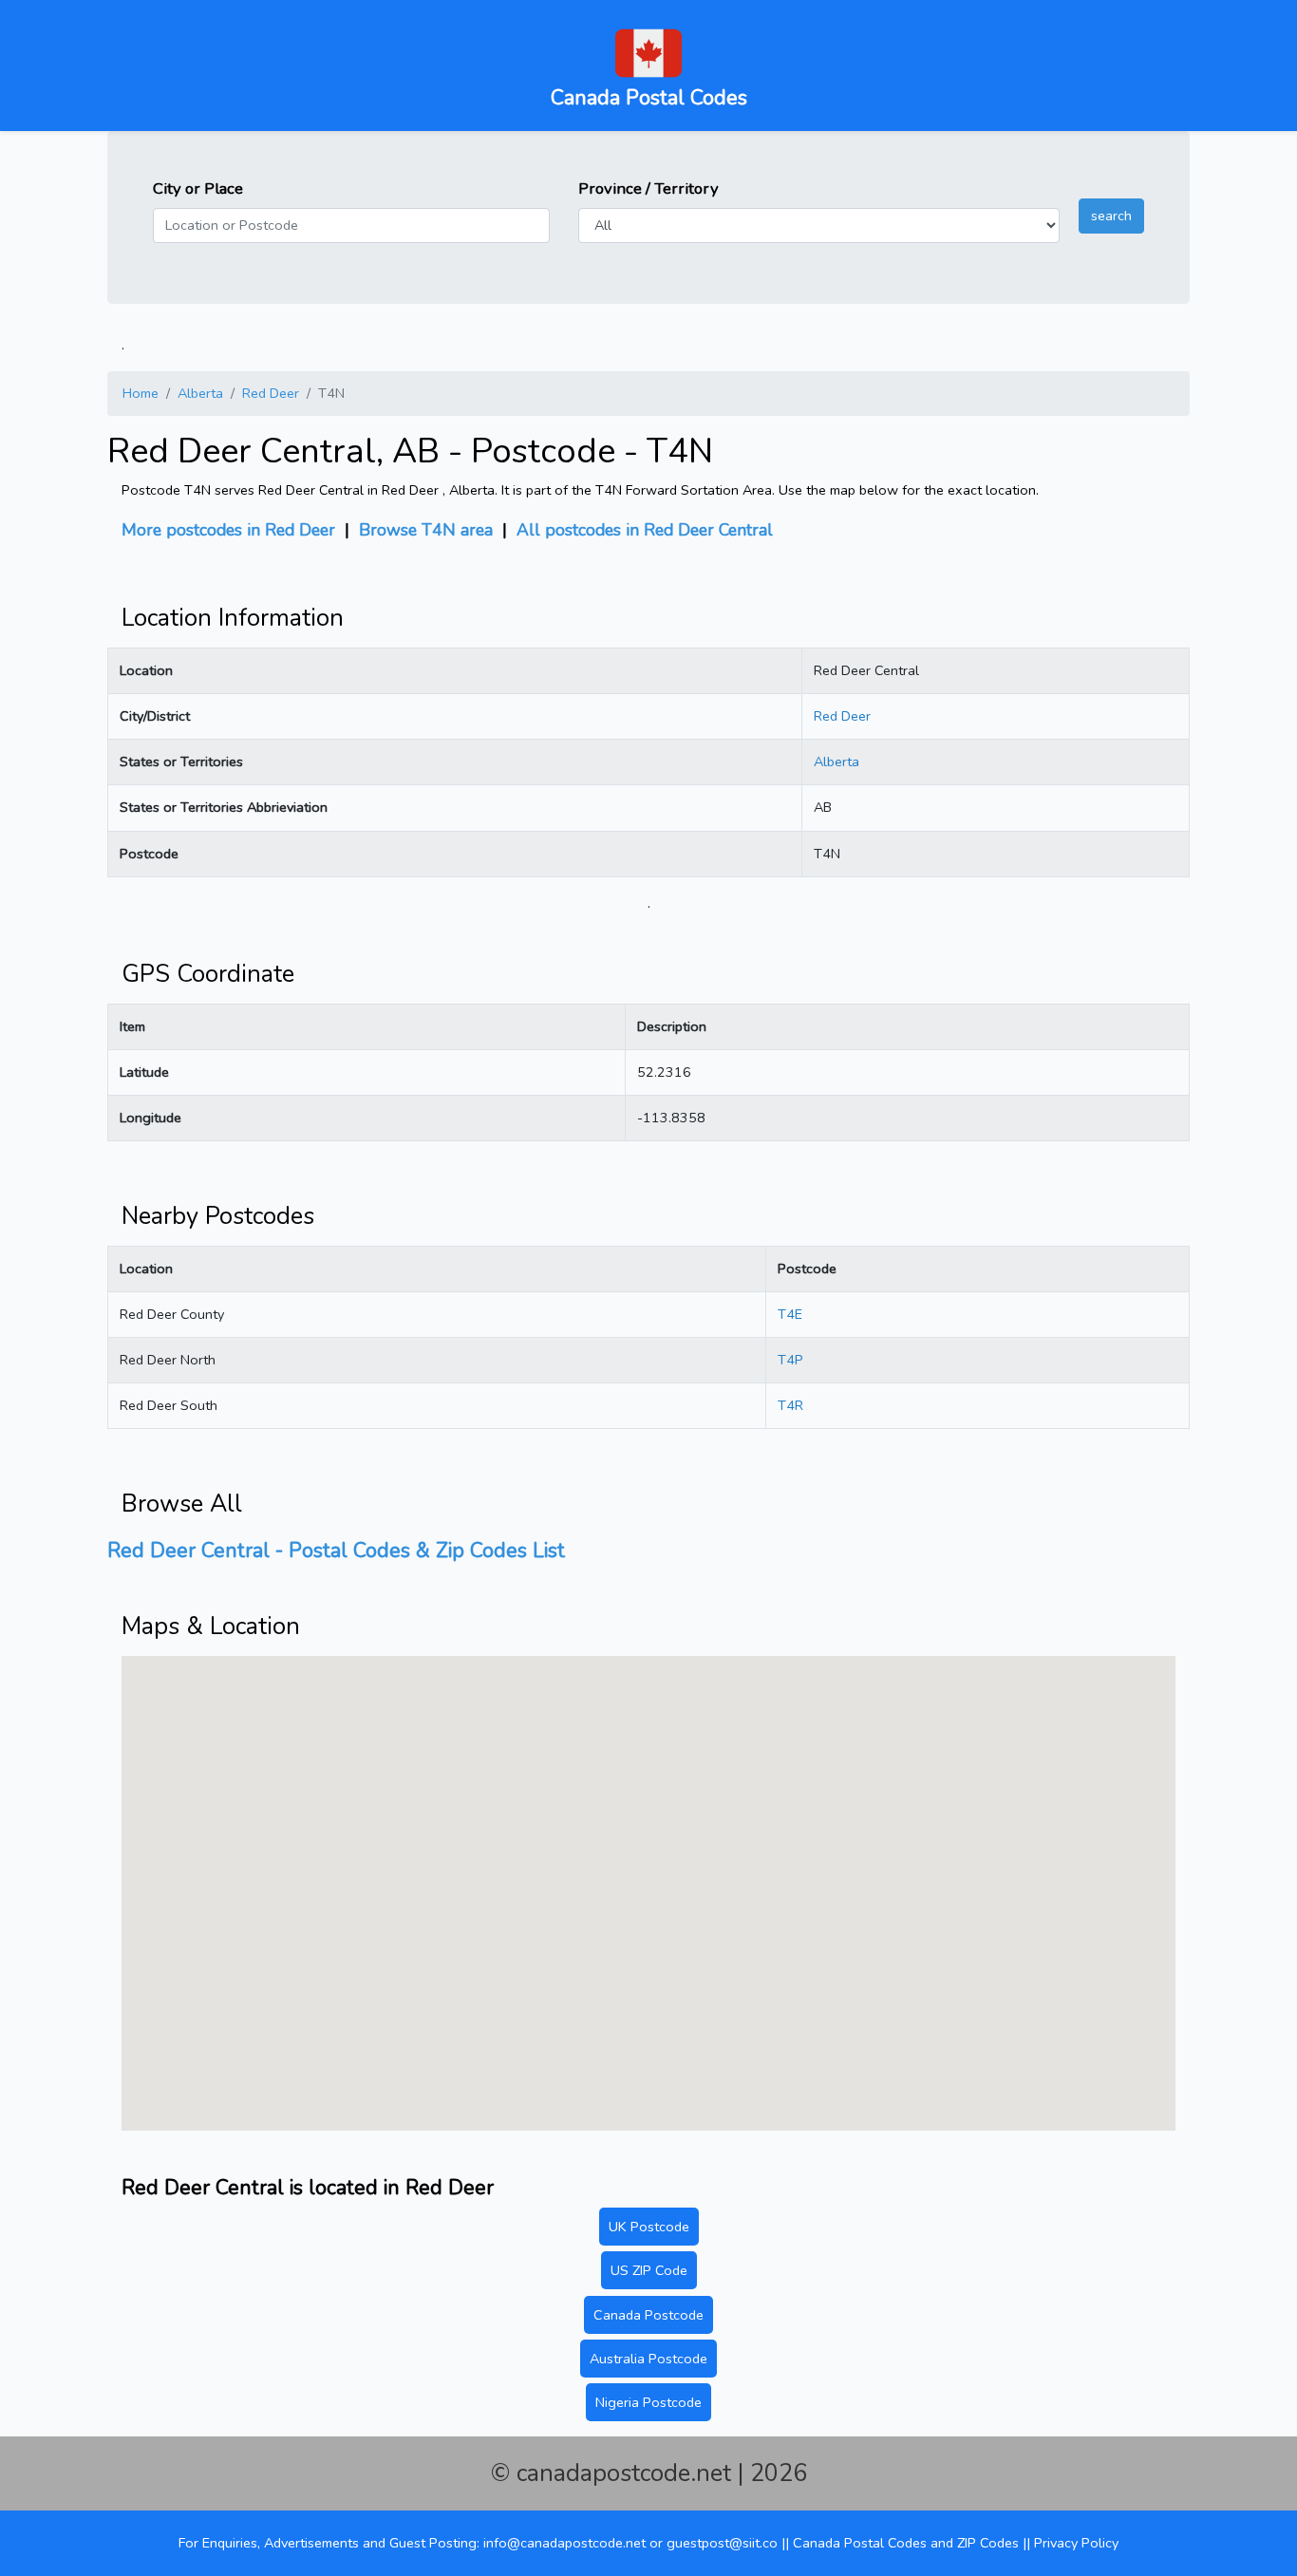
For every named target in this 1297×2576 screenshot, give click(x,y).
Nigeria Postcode (648, 2402)
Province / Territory (648, 188)
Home (141, 393)
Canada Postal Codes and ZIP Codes (906, 2543)
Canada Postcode (648, 2315)
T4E (790, 1314)
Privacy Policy (1076, 2543)
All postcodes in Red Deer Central (645, 530)
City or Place (198, 188)
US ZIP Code (649, 2270)
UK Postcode (649, 2227)
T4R (790, 1405)
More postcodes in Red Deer (231, 530)
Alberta (200, 393)
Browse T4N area (426, 530)
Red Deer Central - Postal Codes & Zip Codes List (336, 1551)
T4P (790, 1360)
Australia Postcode (648, 2359)
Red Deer (271, 393)
